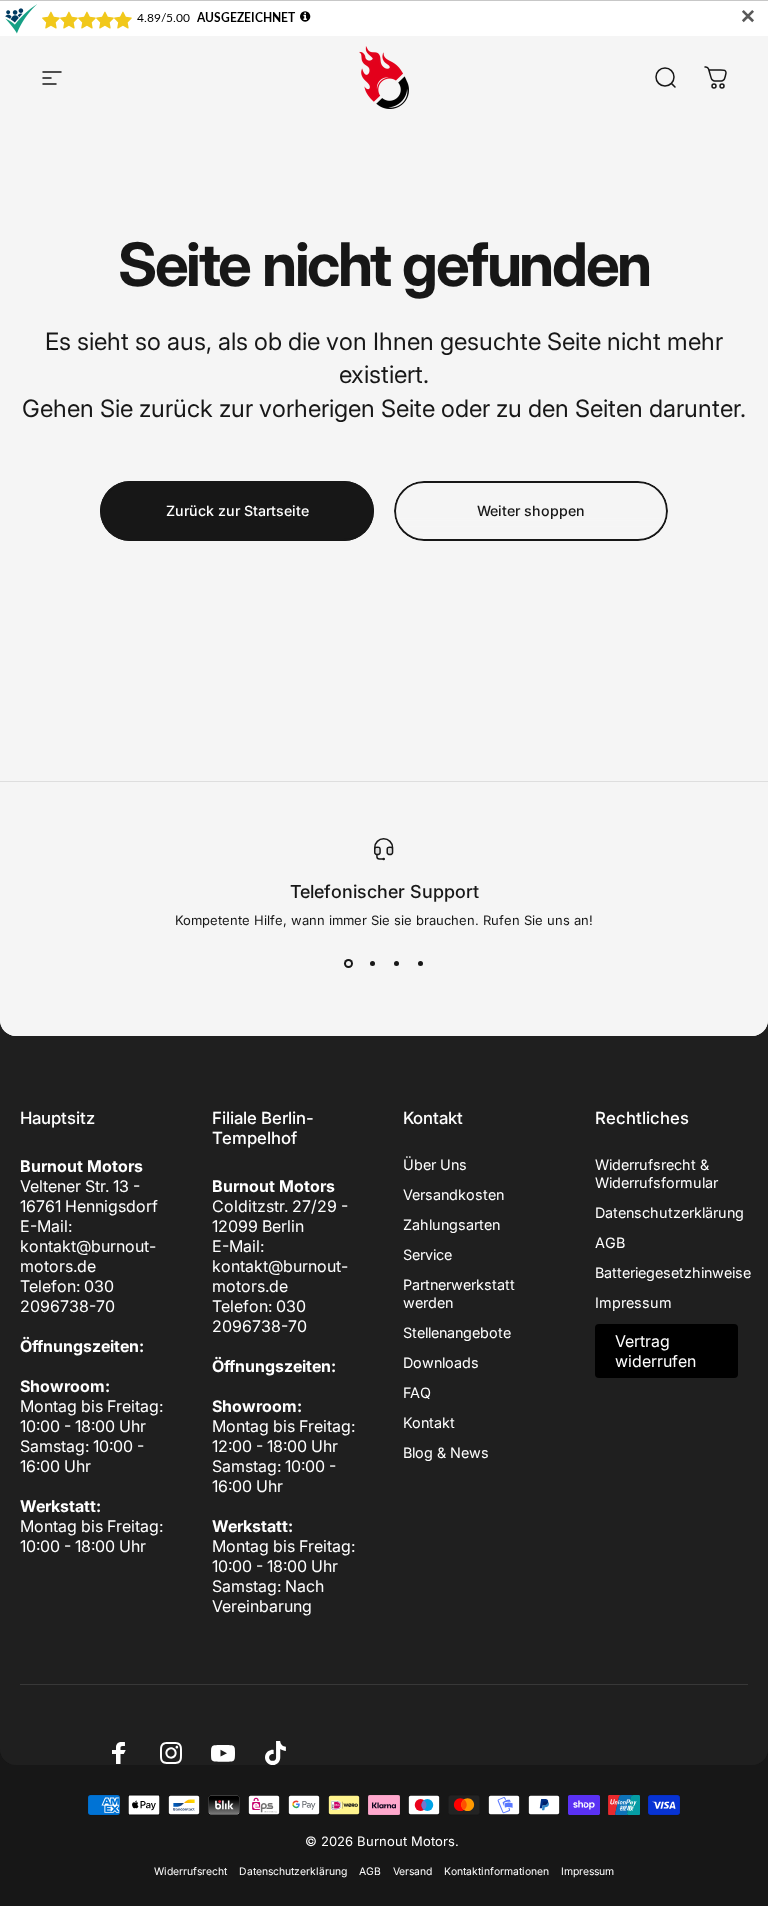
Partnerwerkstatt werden (459, 1293)
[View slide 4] (420, 964)
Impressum (633, 1302)
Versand (412, 1871)
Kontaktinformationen (496, 1871)
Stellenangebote (457, 1332)
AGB (610, 1242)
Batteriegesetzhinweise (673, 1272)
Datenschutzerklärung (669, 1212)
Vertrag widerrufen (655, 1351)
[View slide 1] (348, 964)
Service (427, 1254)
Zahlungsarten (451, 1224)
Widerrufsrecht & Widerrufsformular (656, 1173)
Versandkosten (453, 1194)
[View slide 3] (396, 964)
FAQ (417, 1392)
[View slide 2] (372, 964)
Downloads (441, 1362)
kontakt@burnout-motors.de (88, 1256)
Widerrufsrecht (190, 1871)
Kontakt (429, 1422)
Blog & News (446, 1452)
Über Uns (435, 1164)
